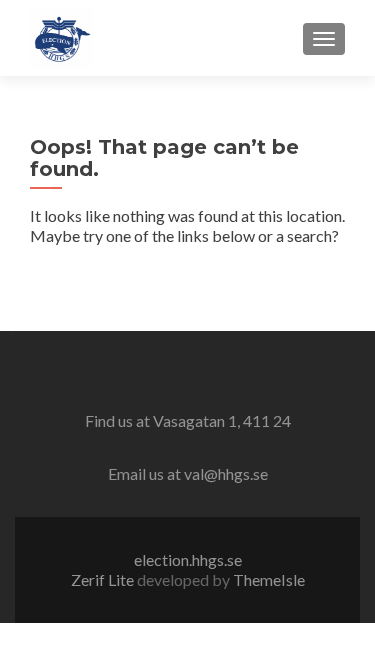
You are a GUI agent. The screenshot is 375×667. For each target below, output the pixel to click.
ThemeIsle (269, 579)
